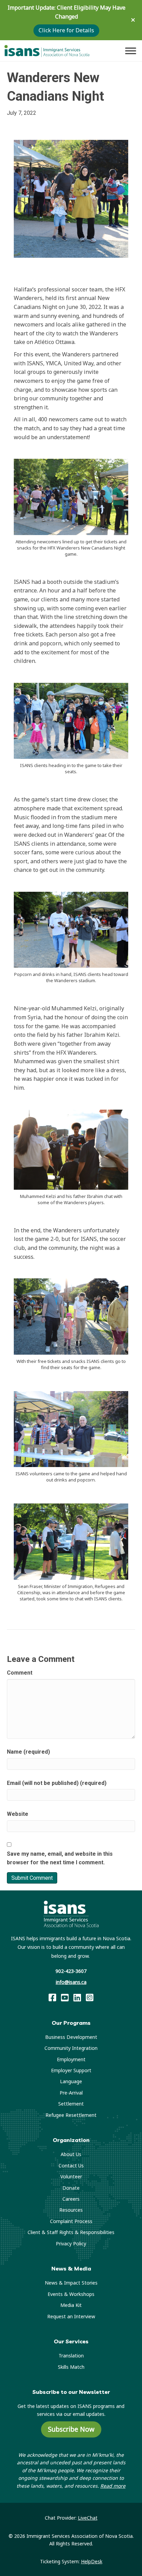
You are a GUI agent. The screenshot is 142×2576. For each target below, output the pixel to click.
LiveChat (88, 2518)
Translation (71, 2356)
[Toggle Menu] (131, 51)
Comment (20, 1673)
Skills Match (71, 2367)
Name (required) (28, 1752)
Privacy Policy (71, 2244)
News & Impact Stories (71, 2283)
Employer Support (71, 2070)
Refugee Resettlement (71, 2115)
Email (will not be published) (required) (57, 1783)
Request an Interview (71, 2316)
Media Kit (71, 2305)
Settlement (71, 2104)
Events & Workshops (71, 2294)
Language (71, 2081)
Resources (71, 2210)
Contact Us (71, 2166)
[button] (134, 20)
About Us (71, 2154)
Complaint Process (71, 2221)
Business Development (71, 2037)
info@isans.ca (71, 1982)
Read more (113, 2486)
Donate (71, 2188)
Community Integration (71, 2048)
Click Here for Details (66, 30)
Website (18, 1814)
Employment (71, 2059)
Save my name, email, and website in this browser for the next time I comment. (60, 1858)
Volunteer (71, 2177)
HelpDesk (92, 2561)
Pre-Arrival (71, 2093)
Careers (71, 2199)
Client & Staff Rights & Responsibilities (71, 2232)
